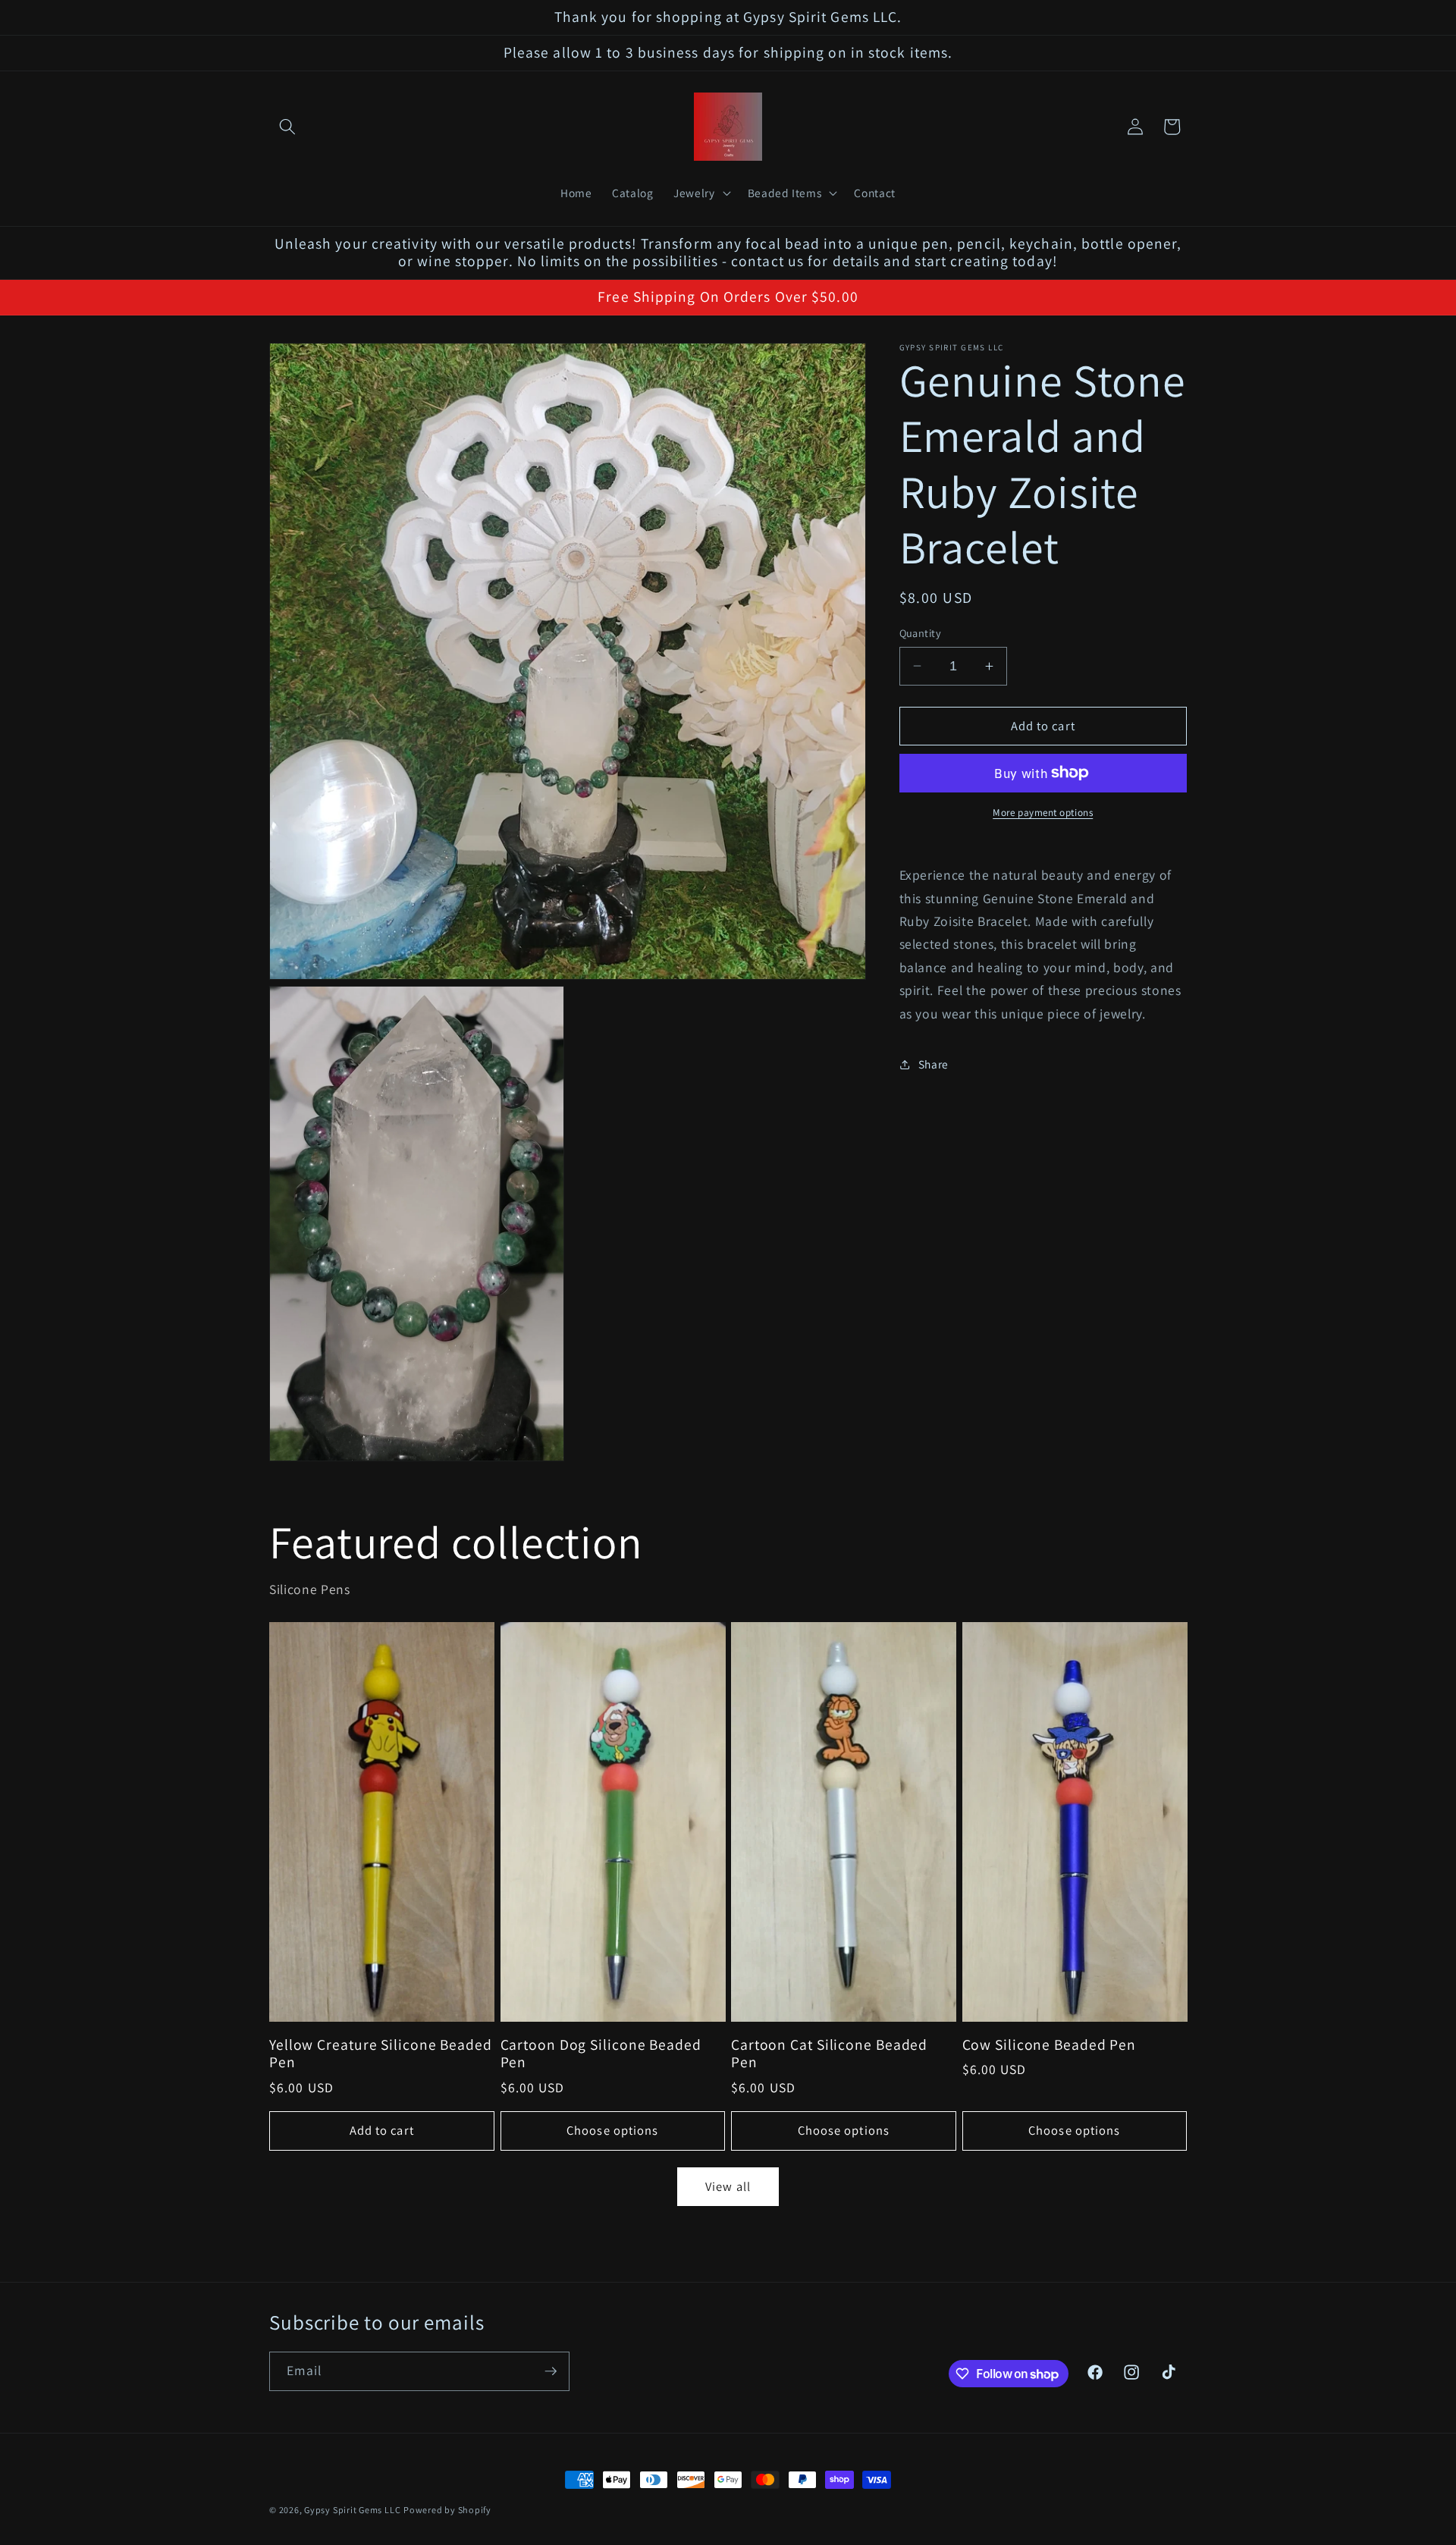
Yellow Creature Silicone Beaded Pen (381, 2054)
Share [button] (934, 1064)
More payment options (1043, 813)
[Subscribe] (551, 2371)
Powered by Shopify (447, 2510)
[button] (287, 127)
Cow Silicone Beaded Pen (1050, 2045)
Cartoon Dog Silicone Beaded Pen (601, 2054)
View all (728, 2186)
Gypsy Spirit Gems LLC (352, 2510)
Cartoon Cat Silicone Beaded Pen (829, 2054)
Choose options (612, 2130)
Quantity (921, 633)
